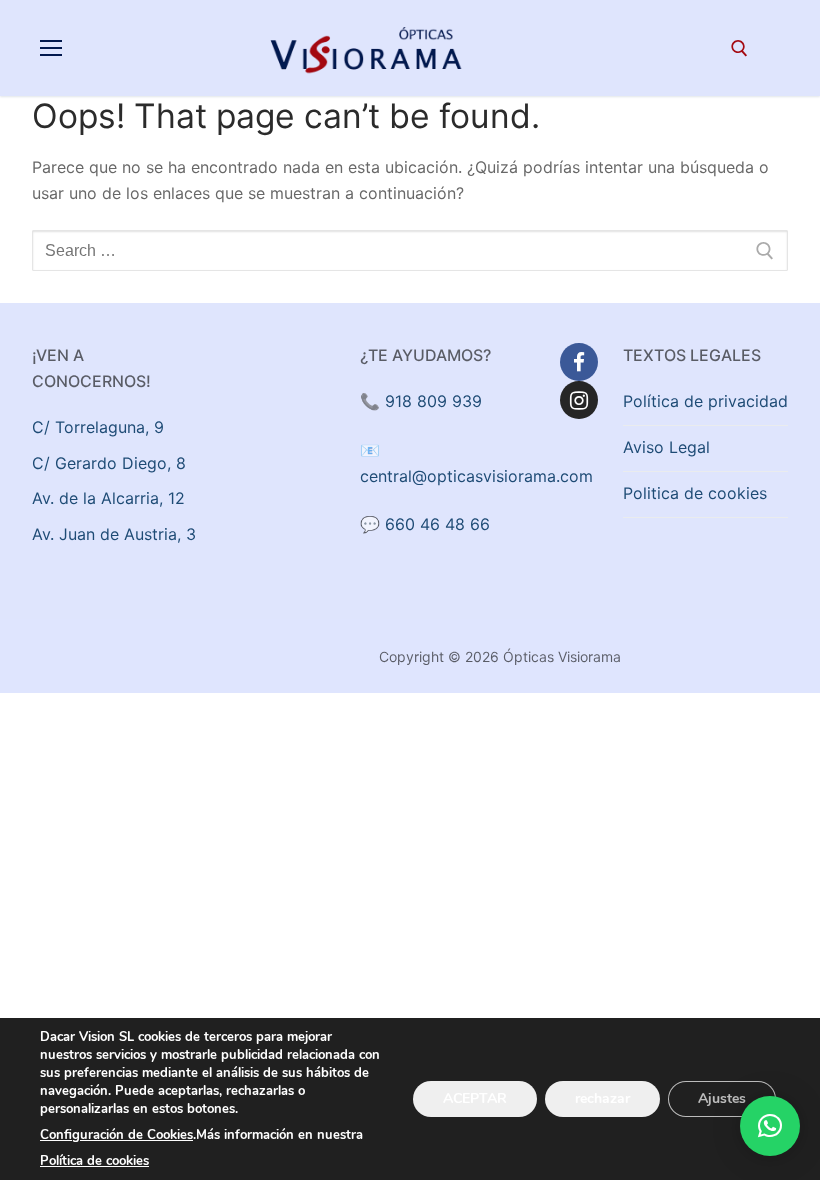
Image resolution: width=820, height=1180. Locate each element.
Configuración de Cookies (116, 1135)
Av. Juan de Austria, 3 (114, 534)
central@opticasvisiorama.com (476, 476)
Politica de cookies (695, 493)
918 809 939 (433, 401)
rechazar (602, 1098)
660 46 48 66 (437, 524)
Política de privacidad (705, 401)
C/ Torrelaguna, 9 (98, 427)
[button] (770, 1126)
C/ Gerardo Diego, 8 (109, 463)
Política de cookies (94, 1161)
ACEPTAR (475, 1098)
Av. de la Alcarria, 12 (108, 498)
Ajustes (722, 1098)
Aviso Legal (666, 447)
